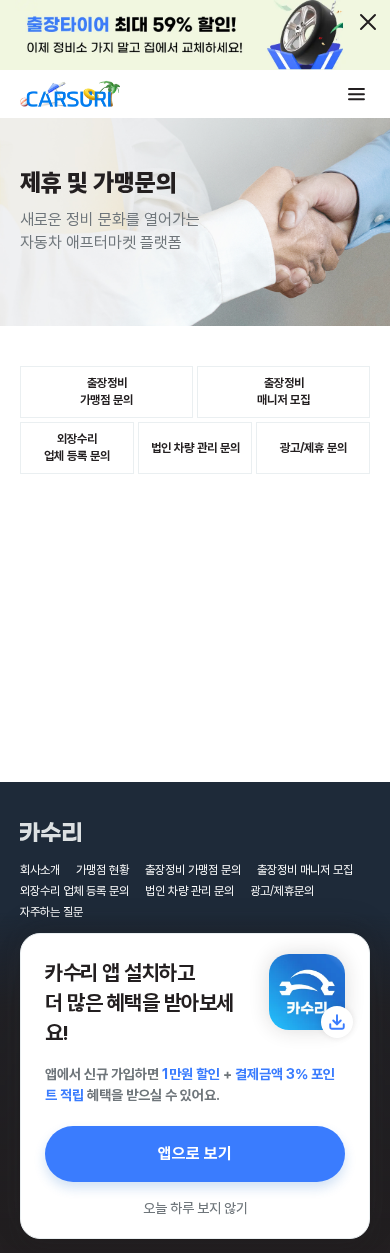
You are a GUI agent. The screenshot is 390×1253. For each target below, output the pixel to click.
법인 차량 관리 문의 (189, 891)
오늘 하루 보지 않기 (195, 1208)
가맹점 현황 (102, 870)
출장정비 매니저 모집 (305, 870)
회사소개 (40, 870)
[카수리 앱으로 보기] (307, 992)
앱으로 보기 (195, 1153)
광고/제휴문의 (282, 891)
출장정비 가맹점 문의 (193, 870)
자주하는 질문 (51, 912)
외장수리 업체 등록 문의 (74, 891)
